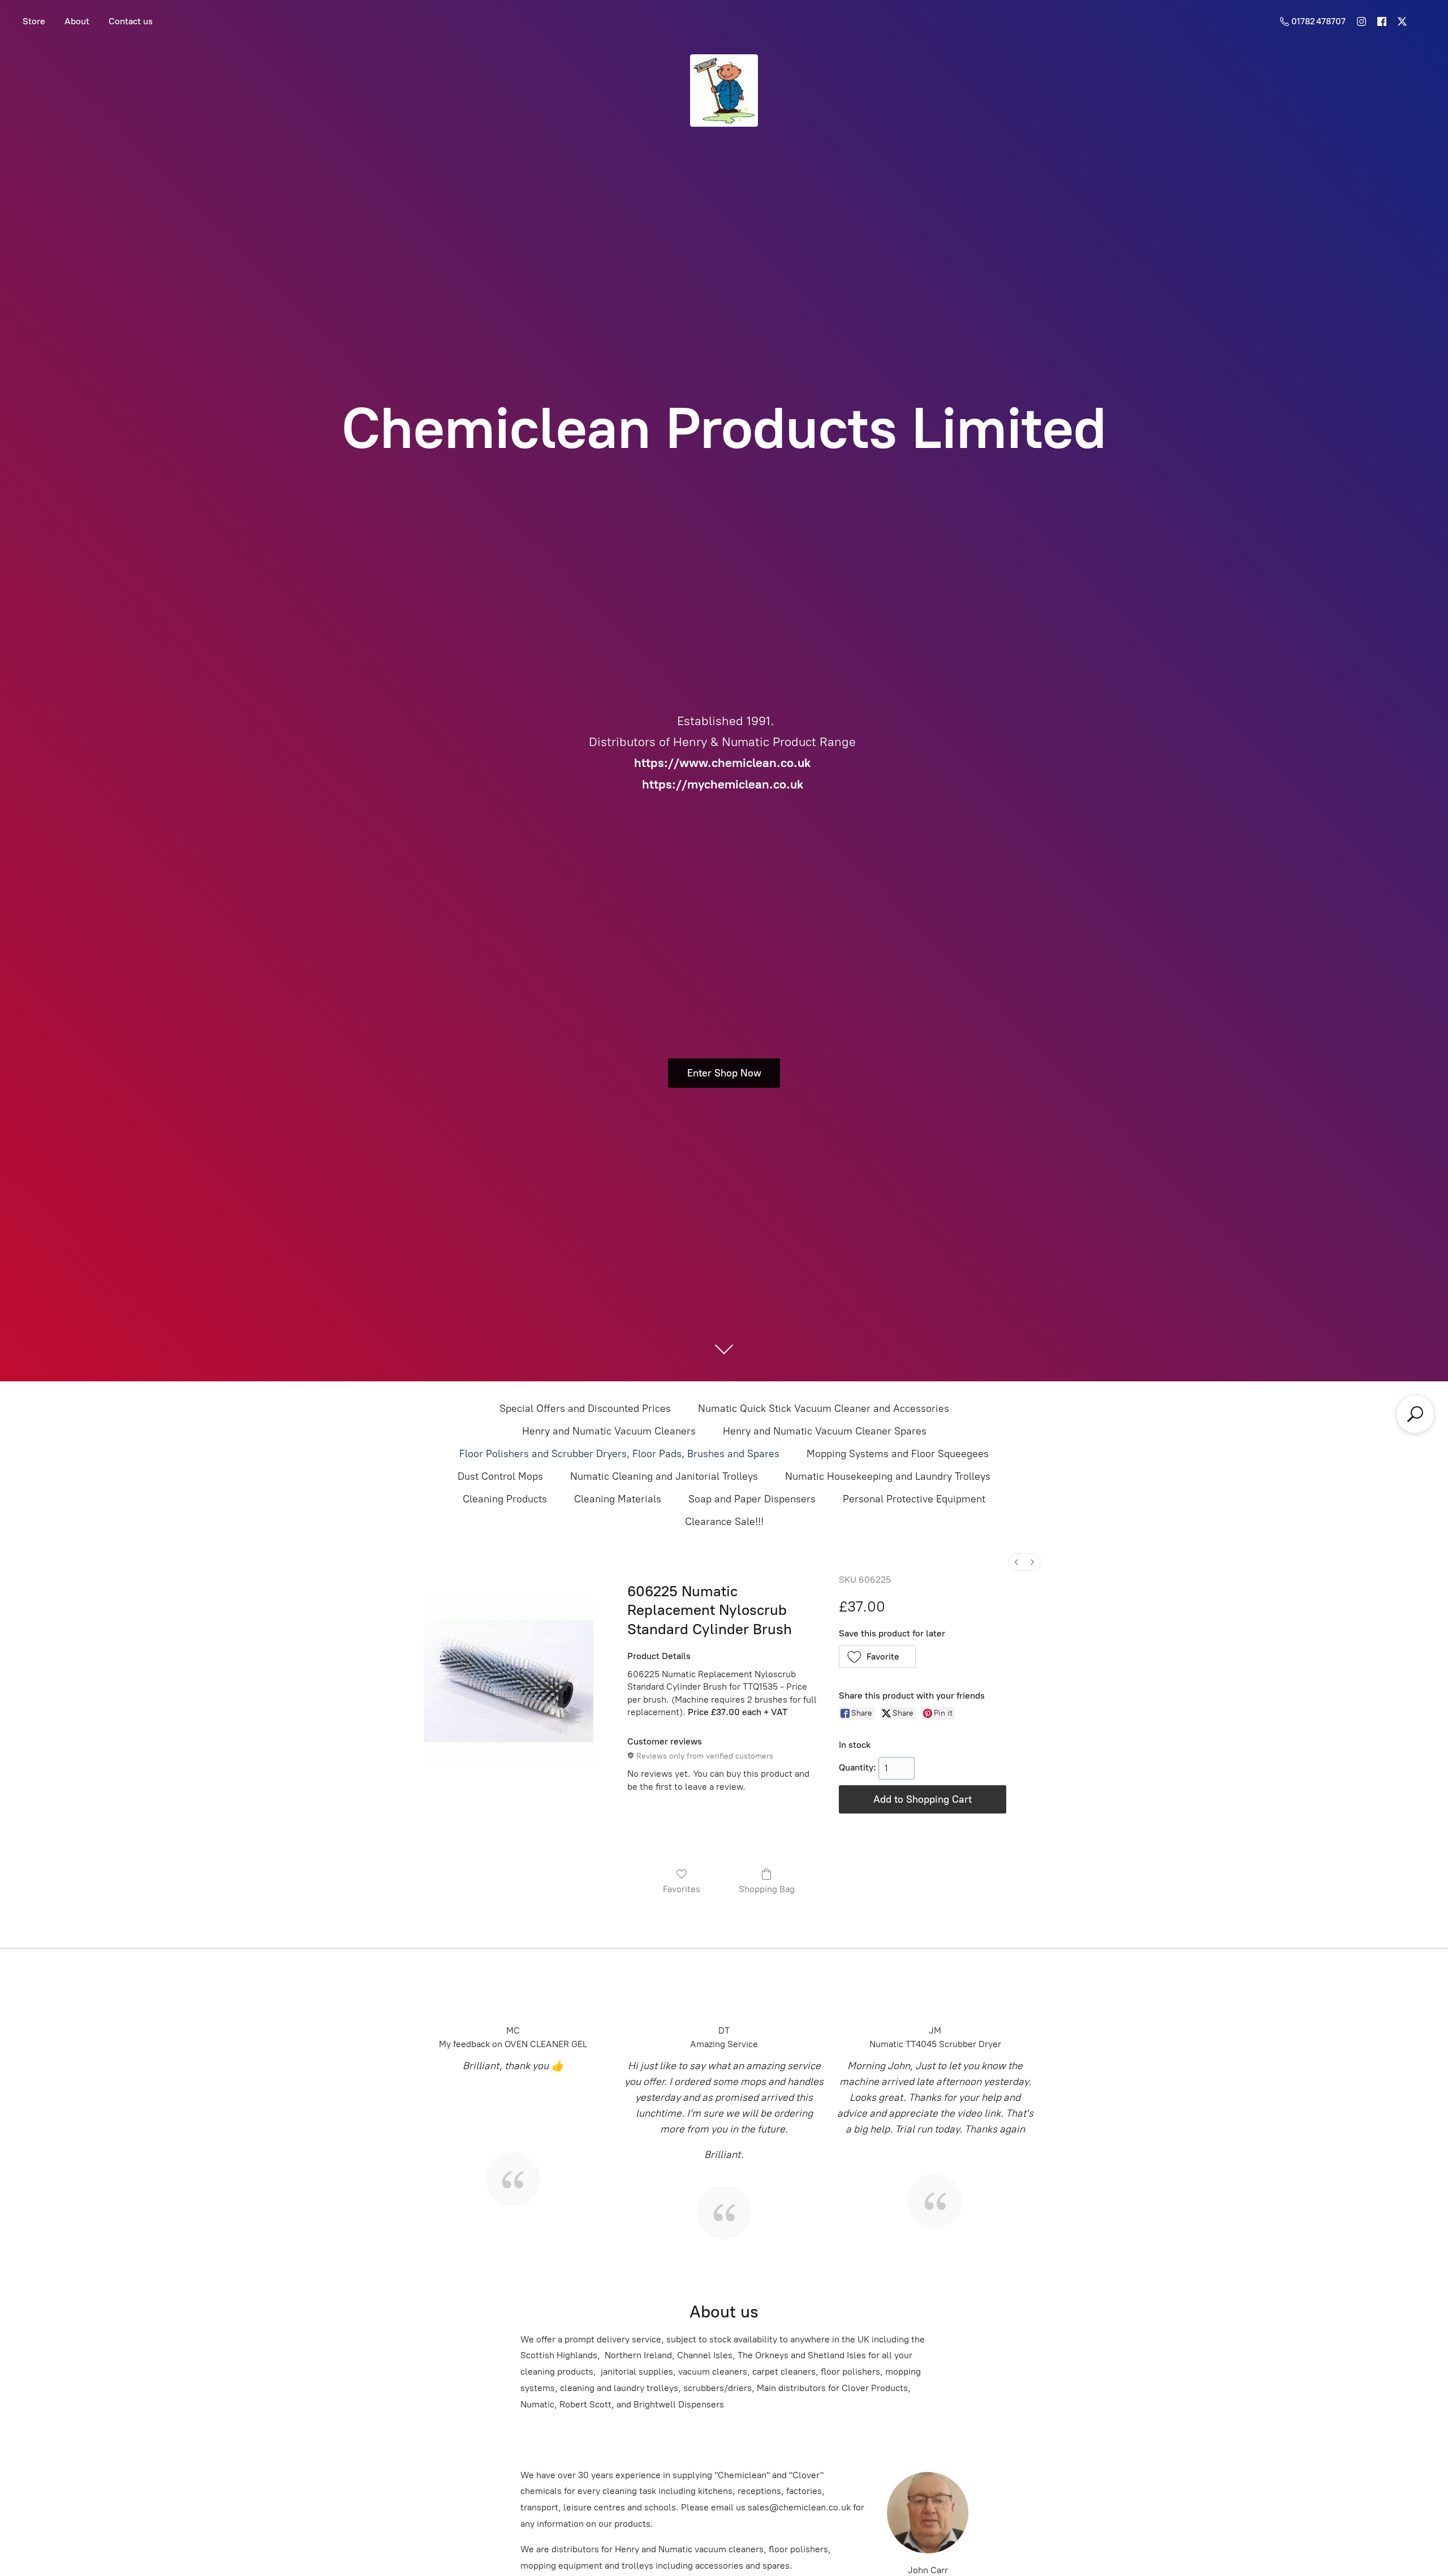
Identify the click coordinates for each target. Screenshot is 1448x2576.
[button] (878, 1657)
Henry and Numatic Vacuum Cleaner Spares (825, 1431)
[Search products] (1415, 1414)
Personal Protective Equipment (914, 1499)
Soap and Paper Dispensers (752, 1499)
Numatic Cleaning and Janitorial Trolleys (664, 1476)
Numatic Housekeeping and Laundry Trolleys (888, 1476)
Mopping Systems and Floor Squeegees (898, 1454)
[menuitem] (1016, 1562)
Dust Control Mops (500, 1476)
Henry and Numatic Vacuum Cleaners (609, 1431)
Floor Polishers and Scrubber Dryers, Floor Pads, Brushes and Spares (619, 1454)
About (77, 21)
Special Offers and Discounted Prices (585, 1408)
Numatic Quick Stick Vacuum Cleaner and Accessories (824, 1408)
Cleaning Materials (618, 1499)
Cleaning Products (505, 1499)
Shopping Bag (767, 1889)
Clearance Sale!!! (724, 1522)
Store (34, 21)
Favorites (682, 1889)
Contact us (131, 21)
